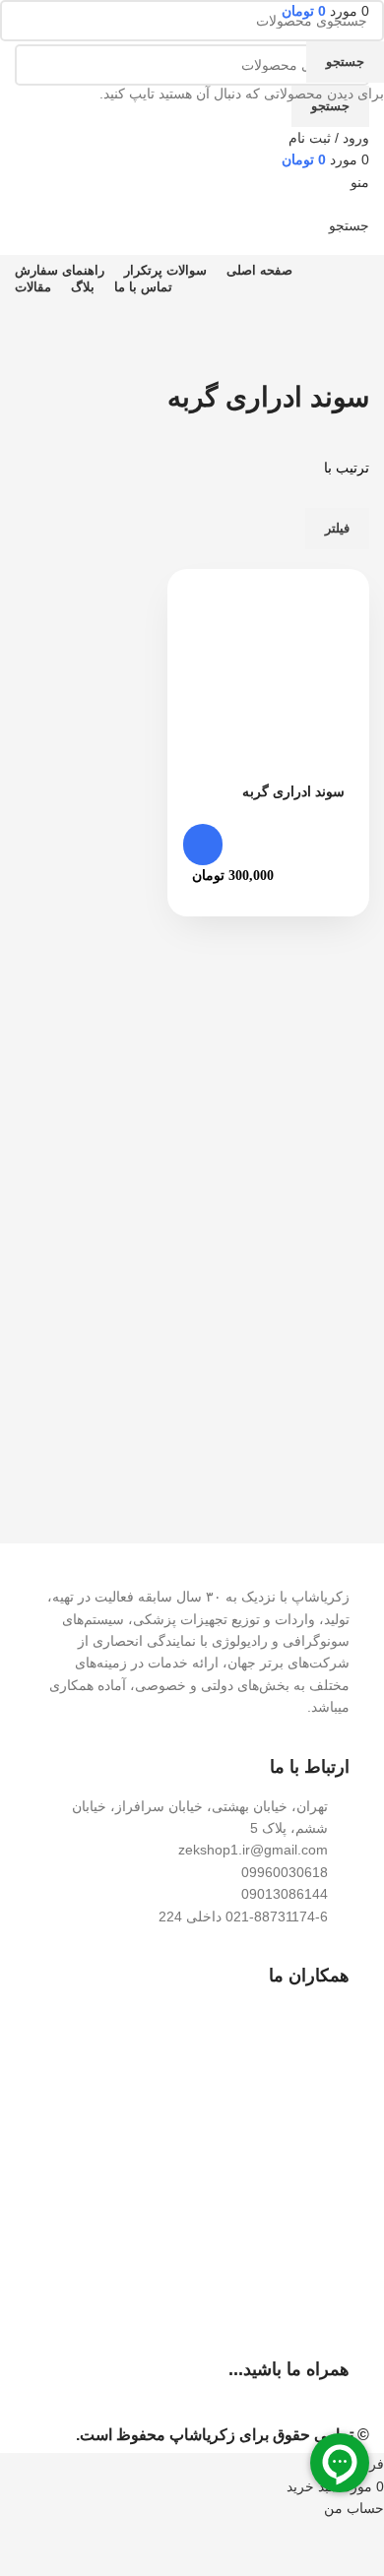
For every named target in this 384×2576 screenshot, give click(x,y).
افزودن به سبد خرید (203, 845)
